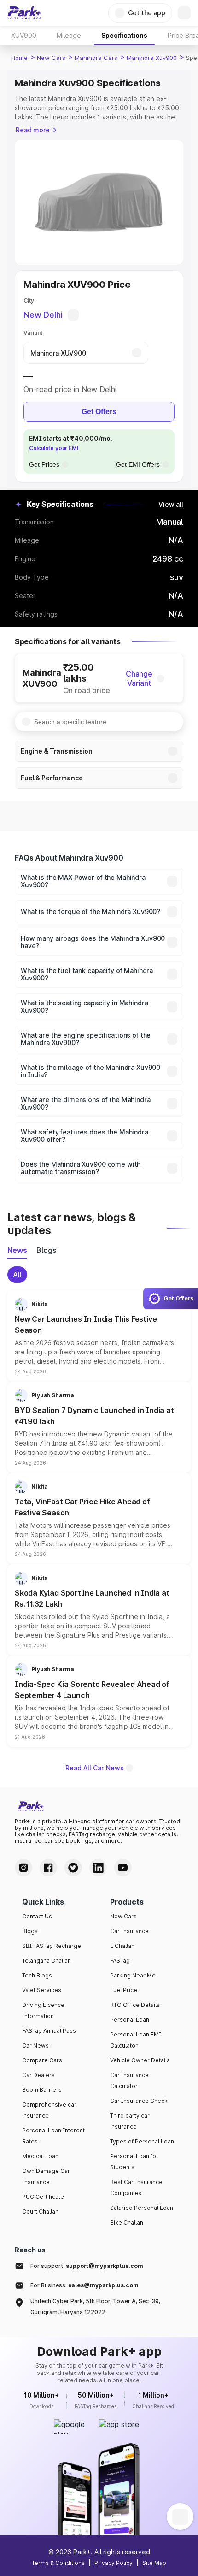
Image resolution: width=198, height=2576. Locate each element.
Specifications (124, 35)
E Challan (122, 1946)
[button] (99, 1336)
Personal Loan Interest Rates (53, 2136)
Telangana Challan (47, 1961)
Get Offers (99, 412)
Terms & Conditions (58, 2563)
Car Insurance (129, 1931)
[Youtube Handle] (123, 1868)
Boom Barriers (42, 2090)
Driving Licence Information (43, 2010)
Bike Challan (127, 2223)
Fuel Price (124, 1990)
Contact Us (37, 1916)
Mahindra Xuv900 (152, 58)
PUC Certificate (43, 2197)
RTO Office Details (135, 2005)
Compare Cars (42, 2060)
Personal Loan (130, 2020)
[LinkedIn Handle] (98, 1868)
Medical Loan (40, 2156)
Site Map (154, 2563)
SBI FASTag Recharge (52, 1946)
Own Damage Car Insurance (46, 2176)
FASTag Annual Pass (49, 2031)
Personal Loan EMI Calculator (136, 2040)
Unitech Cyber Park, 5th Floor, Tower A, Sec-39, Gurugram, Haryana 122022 (95, 2306)
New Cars (51, 58)
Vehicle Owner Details (140, 2060)
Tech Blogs (37, 1975)
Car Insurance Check (139, 2101)
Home (19, 58)
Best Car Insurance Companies (136, 2187)
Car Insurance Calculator (129, 2080)
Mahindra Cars (96, 58)
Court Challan (40, 2211)
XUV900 (24, 35)
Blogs (30, 1931)
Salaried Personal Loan (142, 2208)
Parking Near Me (133, 1975)
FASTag (120, 1961)
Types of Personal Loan (142, 2141)
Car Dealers (38, 2075)
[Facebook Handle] (48, 1868)
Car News (35, 2045)
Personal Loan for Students (134, 2162)
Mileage (69, 35)
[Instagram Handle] (23, 1868)
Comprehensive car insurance (49, 2110)
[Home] (24, 13)
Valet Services (42, 1990)
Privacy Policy (114, 2563)
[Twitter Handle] (73, 1868)
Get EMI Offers (138, 464)
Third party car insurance (130, 2121)
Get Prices (44, 464)
